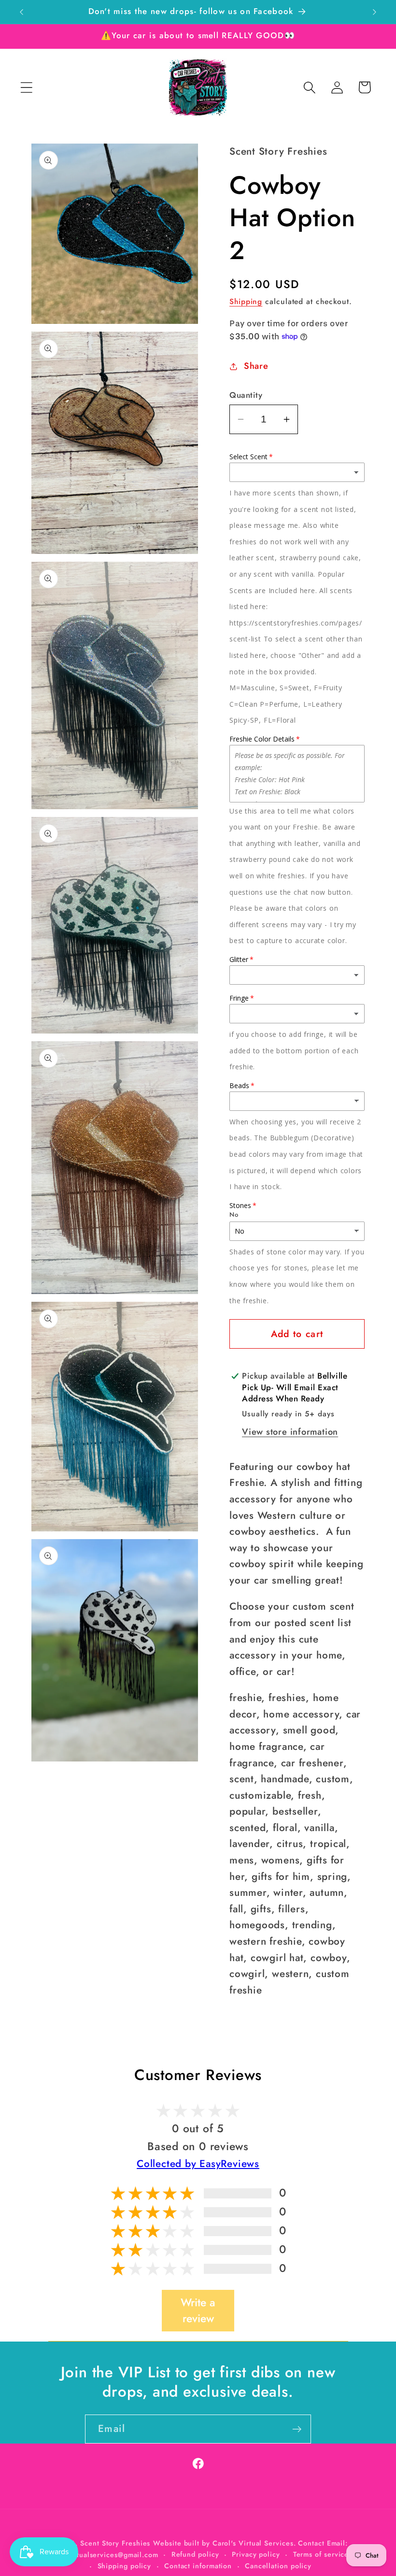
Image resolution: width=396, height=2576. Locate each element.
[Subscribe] (297, 2429)
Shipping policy (125, 2566)
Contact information (198, 2566)
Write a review (198, 2311)
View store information (290, 1432)
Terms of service (321, 2554)
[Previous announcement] (21, 12)
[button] (26, 87)
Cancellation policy (278, 2566)
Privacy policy (256, 2554)
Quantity (246, 395)
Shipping (246, 301)
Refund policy (195, 2554)
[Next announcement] (375, 12)
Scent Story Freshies (115, 2543)
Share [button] (256, 366)
